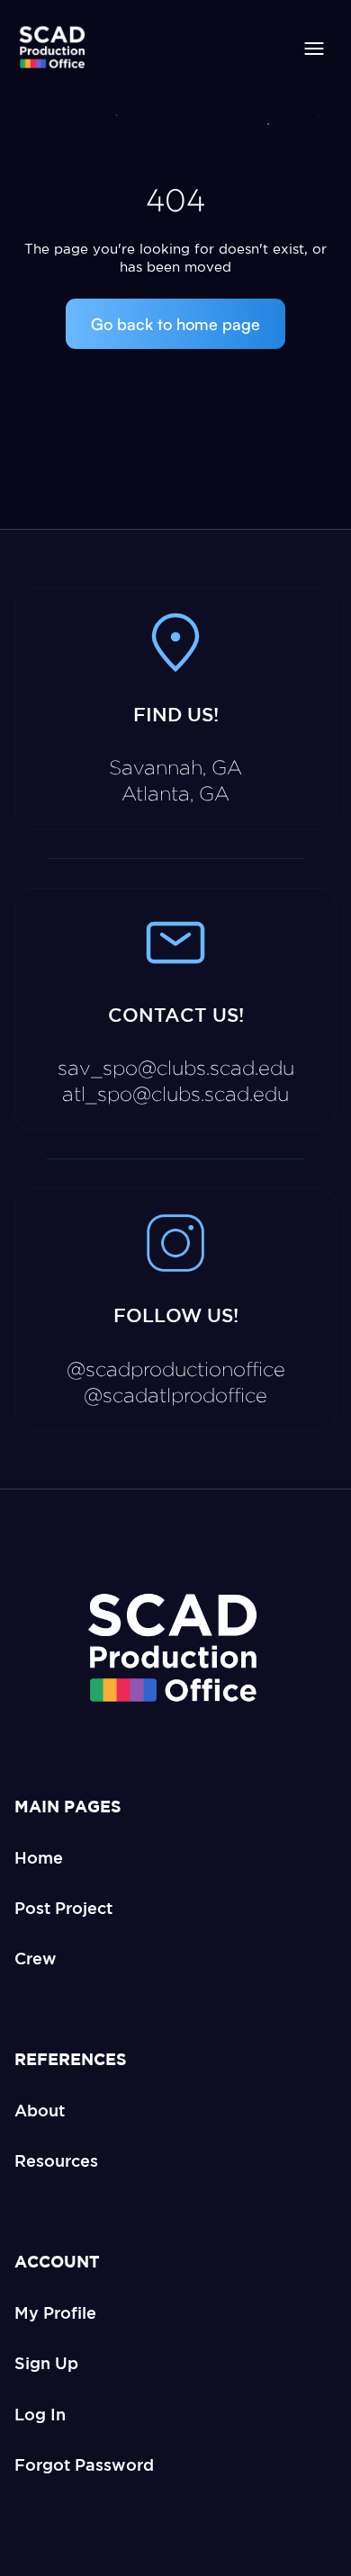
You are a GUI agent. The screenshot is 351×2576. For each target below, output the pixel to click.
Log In (40, 2414)
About (40, 2110)
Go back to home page (175, 324)
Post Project (63, 1908)
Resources (56, 2160)
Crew (36, 1958)
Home (39, 1857)
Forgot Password (84, 2464)
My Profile (55, 2312)
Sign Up (46, 2363)
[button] (314, 49)
